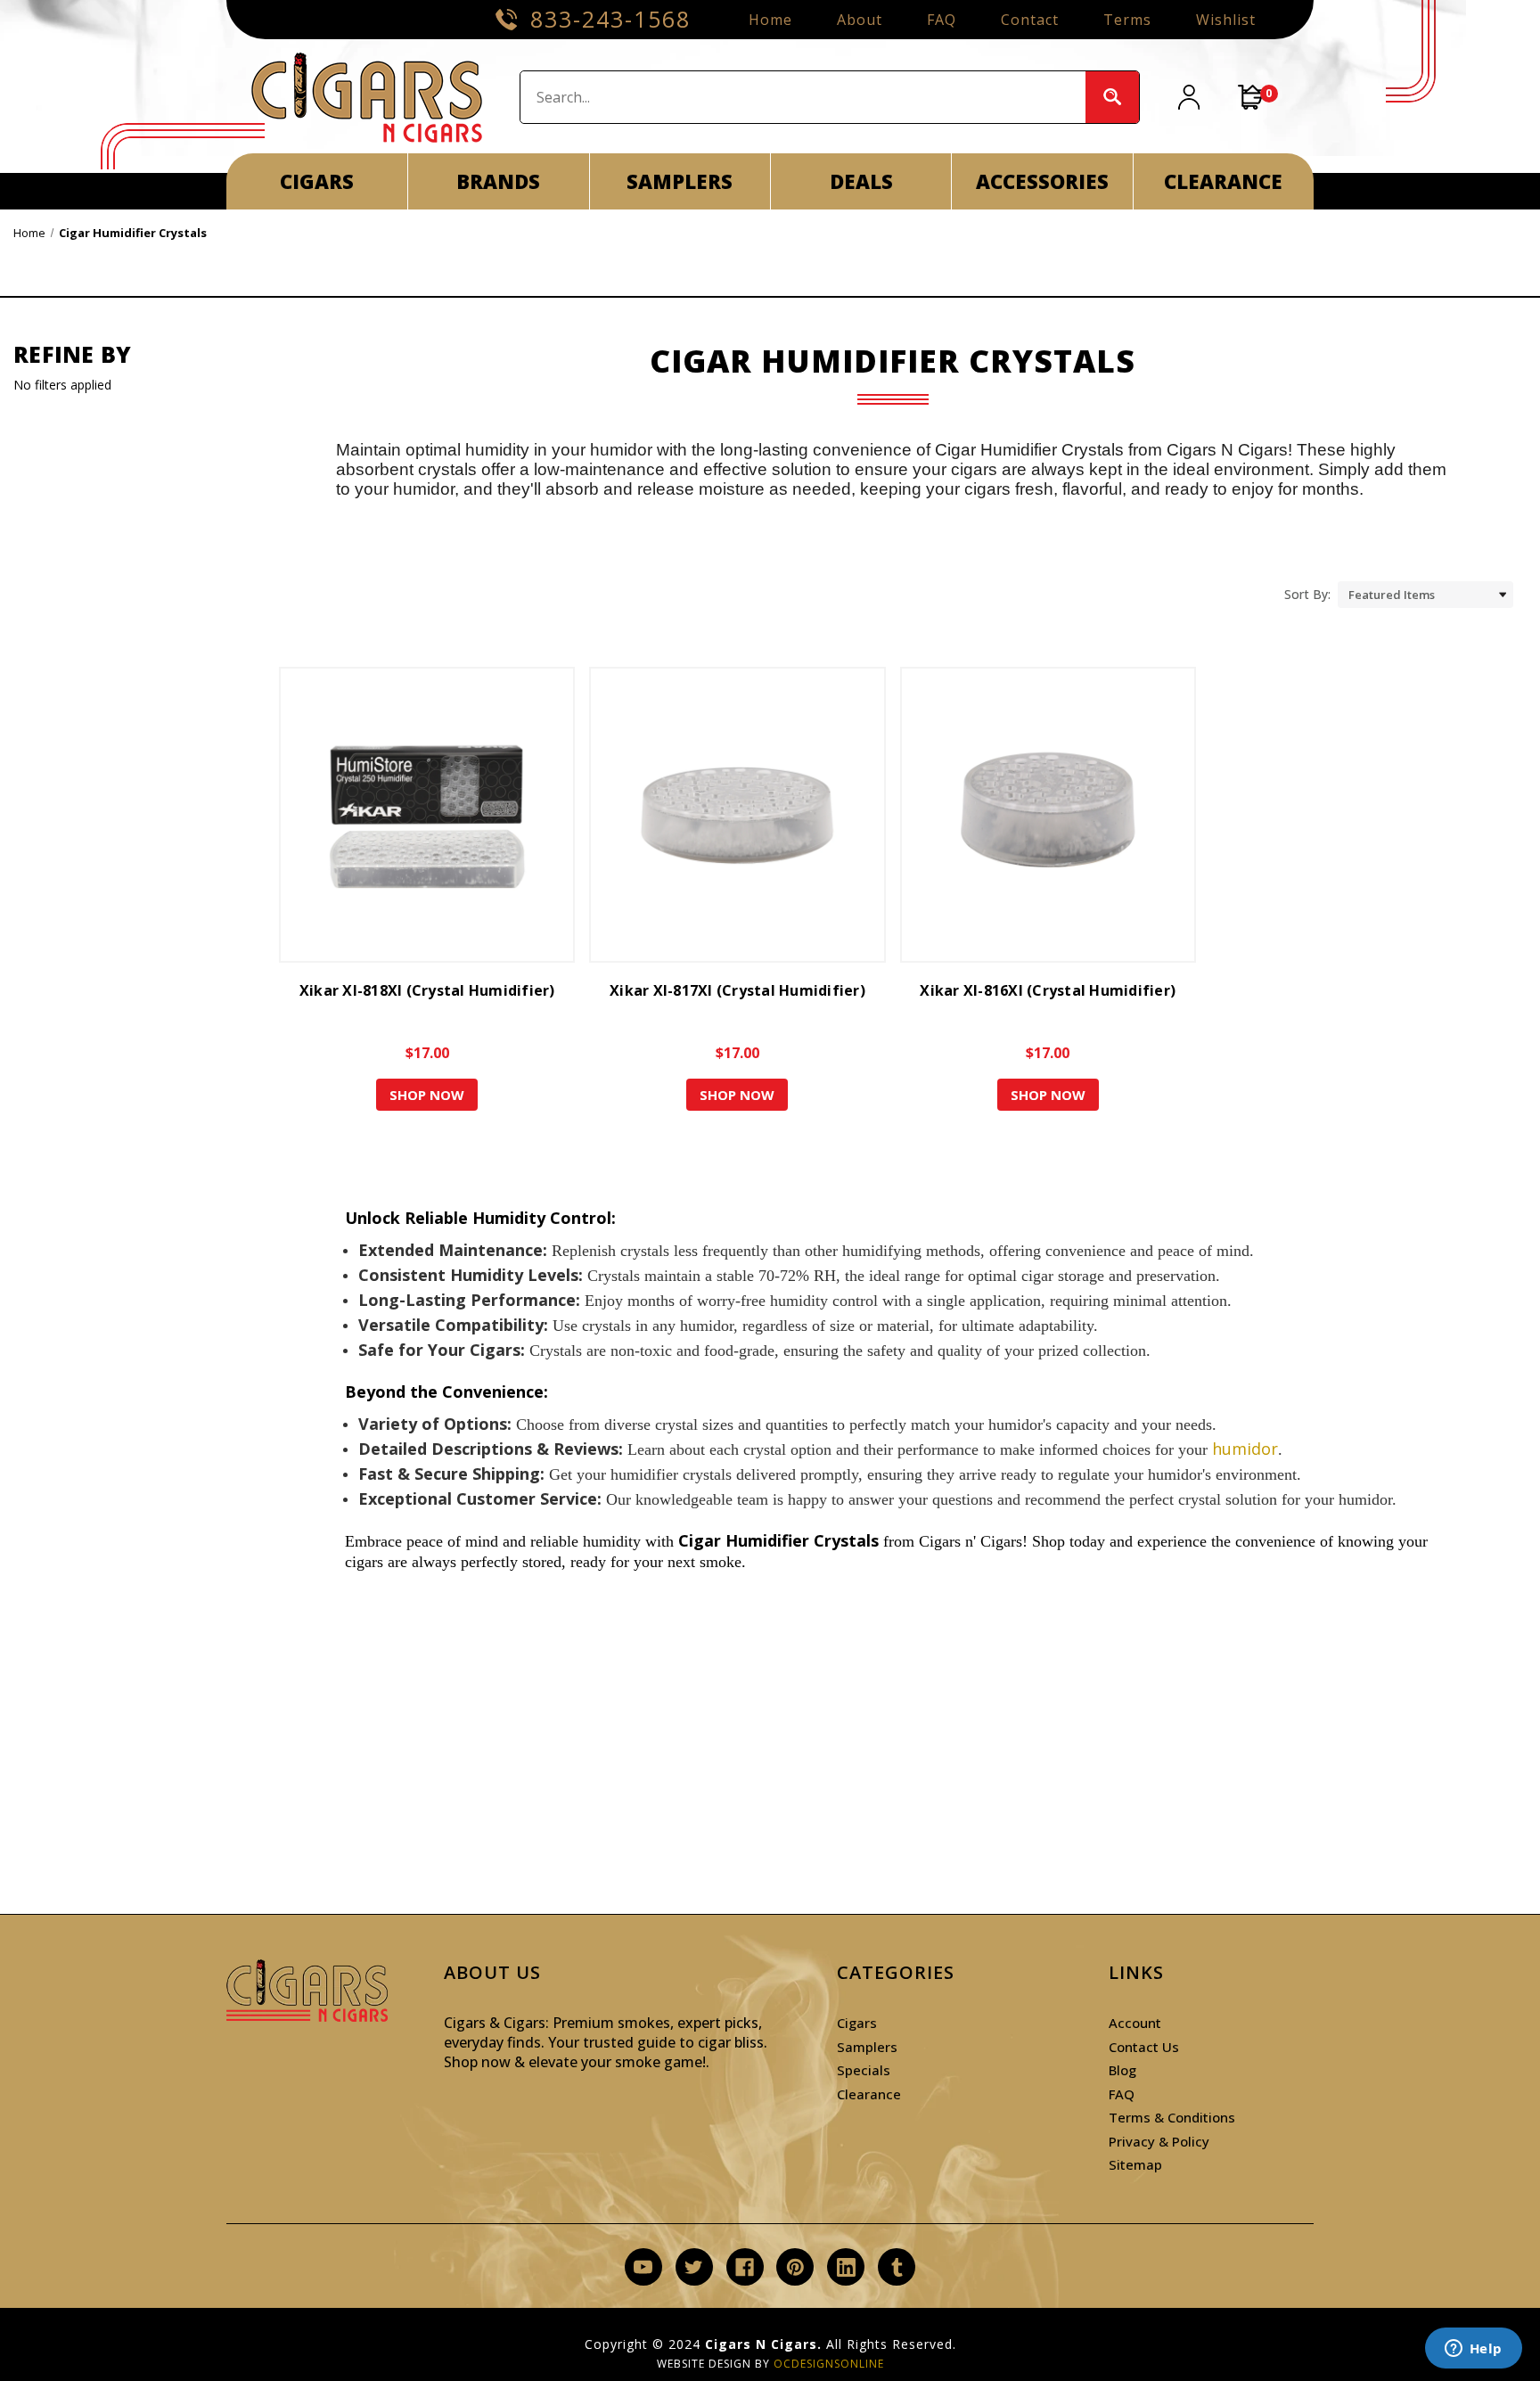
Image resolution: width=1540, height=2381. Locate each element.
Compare (422, 831)
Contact (1030, 20)
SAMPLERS (680, 181)
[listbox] (1425, 595)
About (860, 20)
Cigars (857, 2023)
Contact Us (1144, 2047)
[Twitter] (694, 2267)
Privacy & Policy (1159, 2141)
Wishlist (1226, 20)
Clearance (869, 2094)
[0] (1251, 97)
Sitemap (1135, 2164)
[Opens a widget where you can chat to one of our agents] (1473, 2350)
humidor (1245, 1449)
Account (1135, 2023)
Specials (864, 2070)
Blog (1122, 2070)
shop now (427, 1095)
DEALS (861, 181)
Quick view (424, 799)
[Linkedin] (846, 2267)
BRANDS (498, 181)
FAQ (942, 20)
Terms (1127, 20)
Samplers (867, 2047)
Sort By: (1307, 594)
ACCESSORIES (1042, 181)
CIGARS (317, 181)
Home (770, 20)
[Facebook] (745, 2267)
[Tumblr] (897, 2267)
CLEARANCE (1223, 181)
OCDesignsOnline (829, 2364)
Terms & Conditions (1172, 2117)
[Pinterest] (795, 2267)
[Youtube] (643, 2267)
